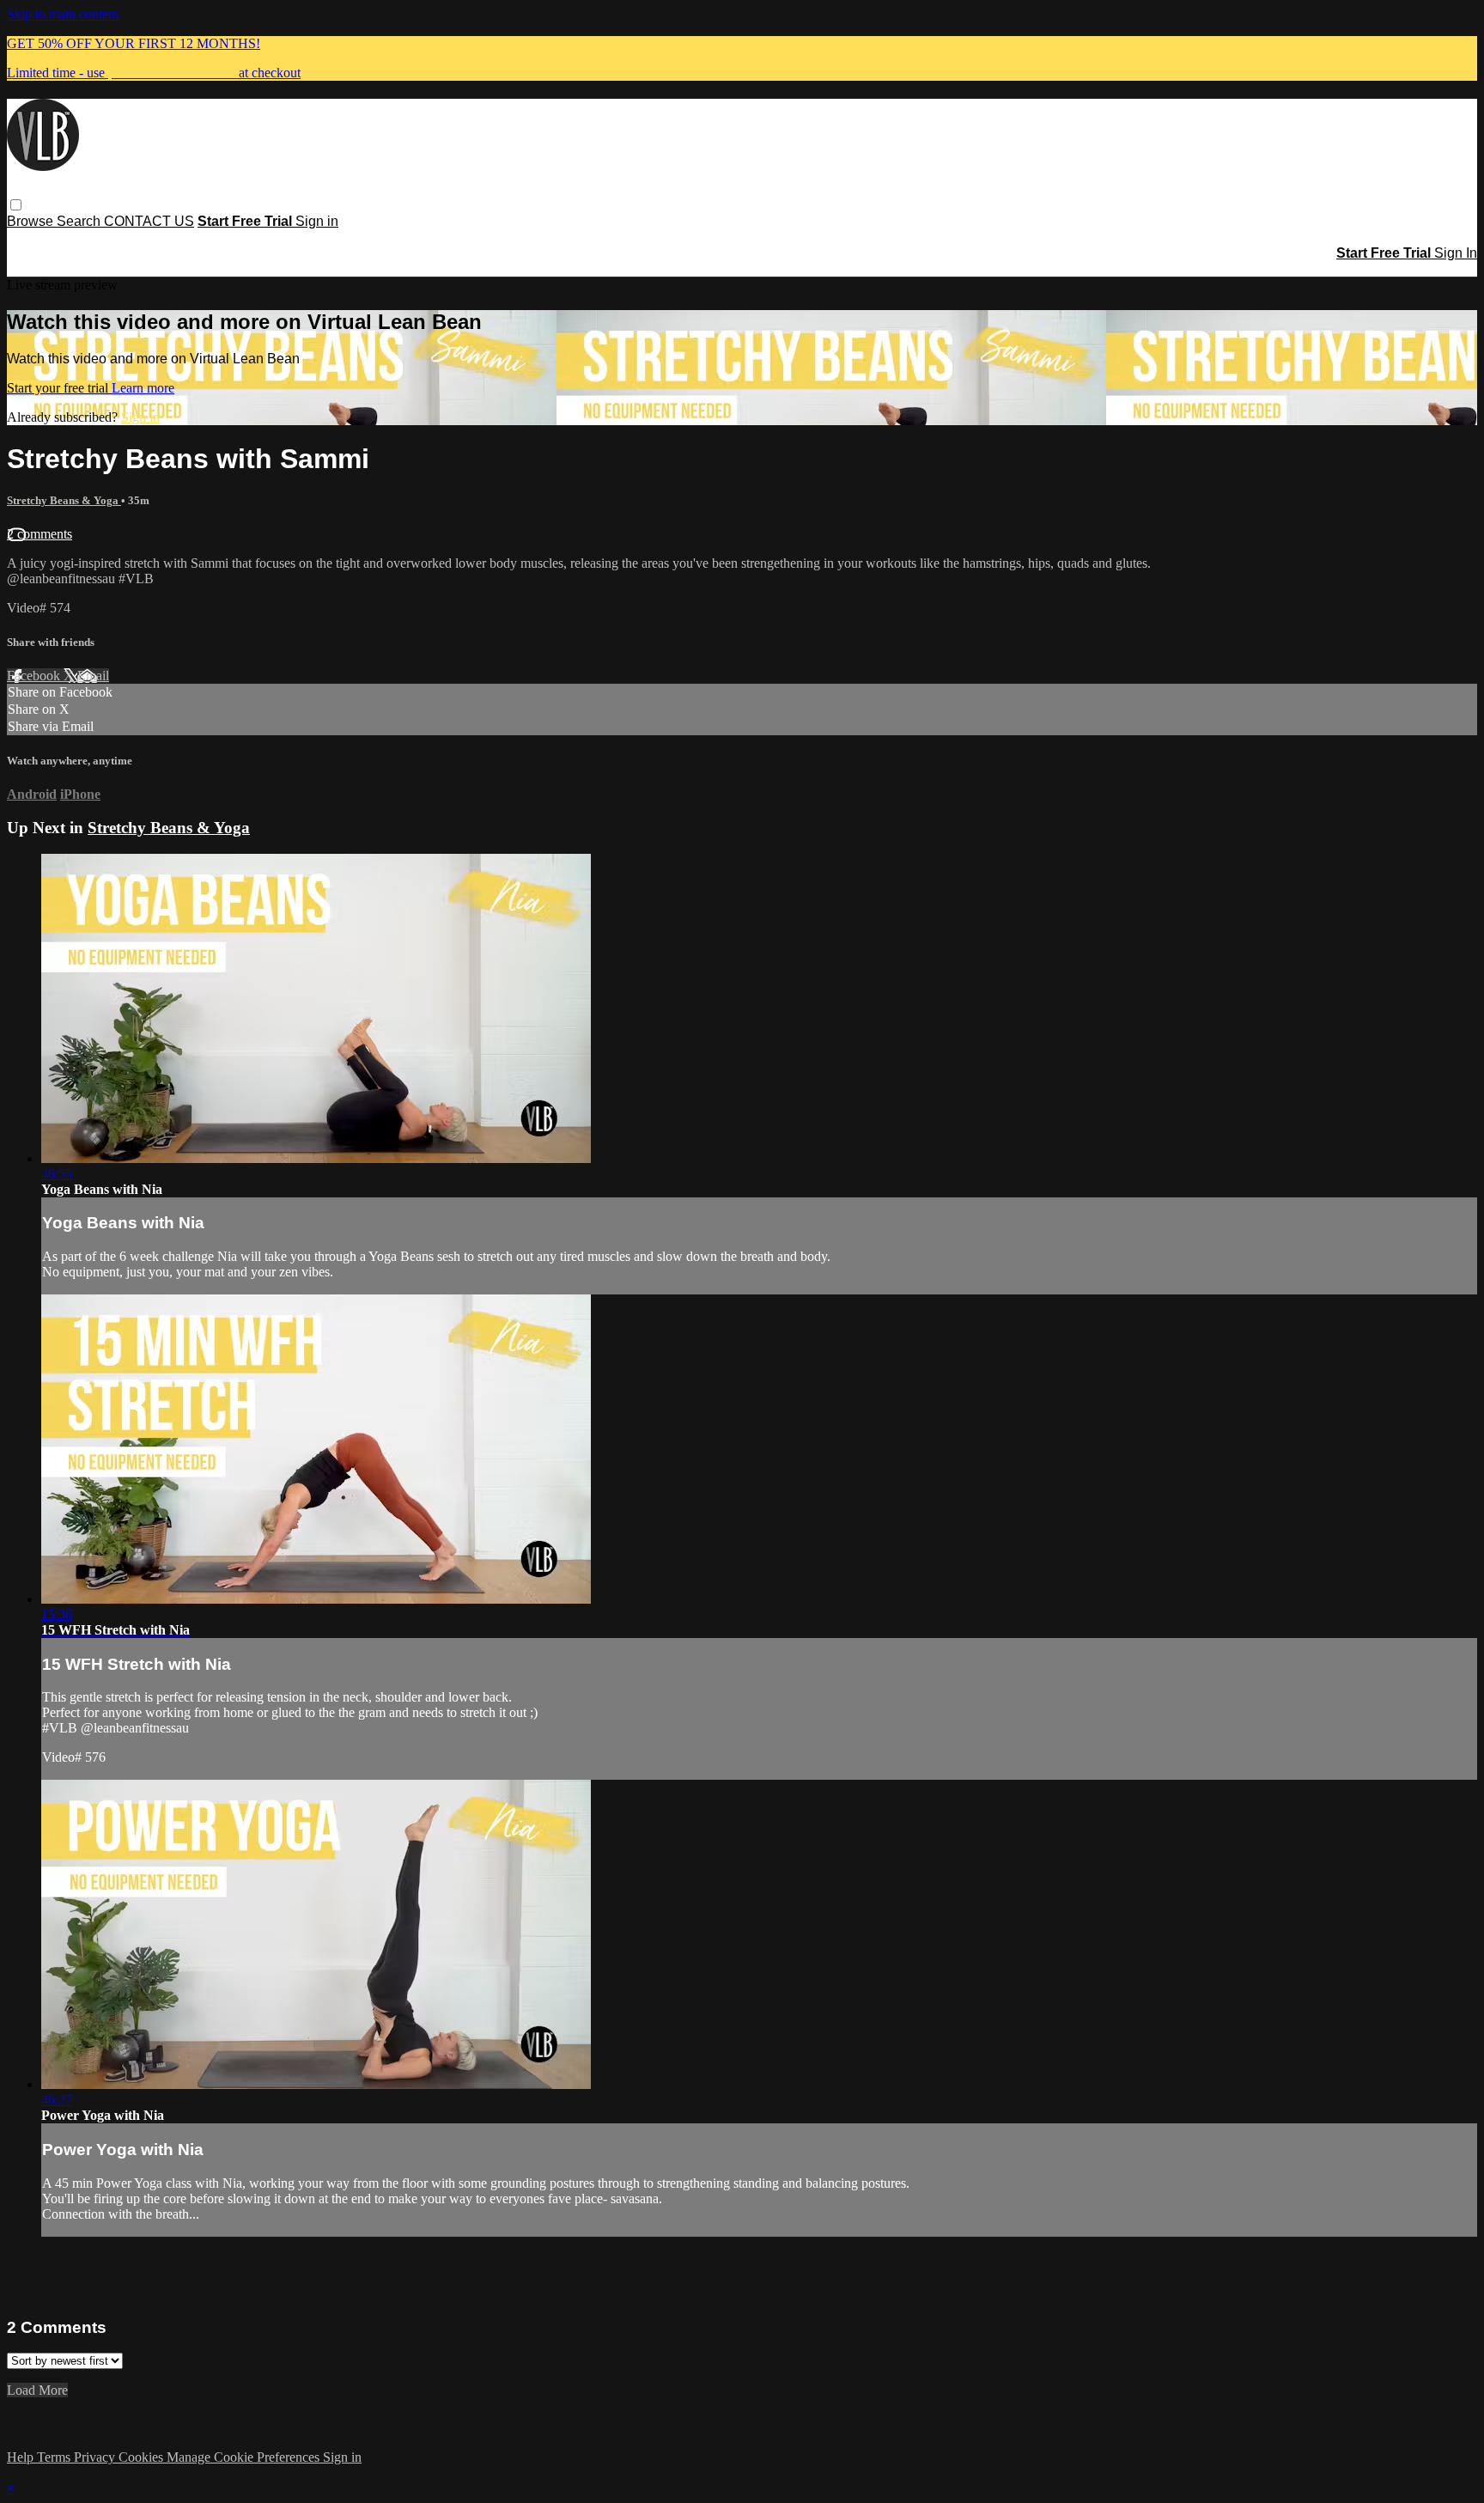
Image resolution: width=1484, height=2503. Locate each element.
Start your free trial (59, 388)
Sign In (1456, 253)
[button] (16, 205)
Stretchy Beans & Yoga (64, 500)
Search (80, 221)
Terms (55, 2457)
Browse (32, 221)
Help (22, 2457)
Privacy (96, 2457)
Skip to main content (63, 14)
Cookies (143, 2457)
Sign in (317, 221)
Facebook (35, 676)
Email (93, 676)
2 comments (40, 534)
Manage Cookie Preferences (245, 2457)
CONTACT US (149, 221)
